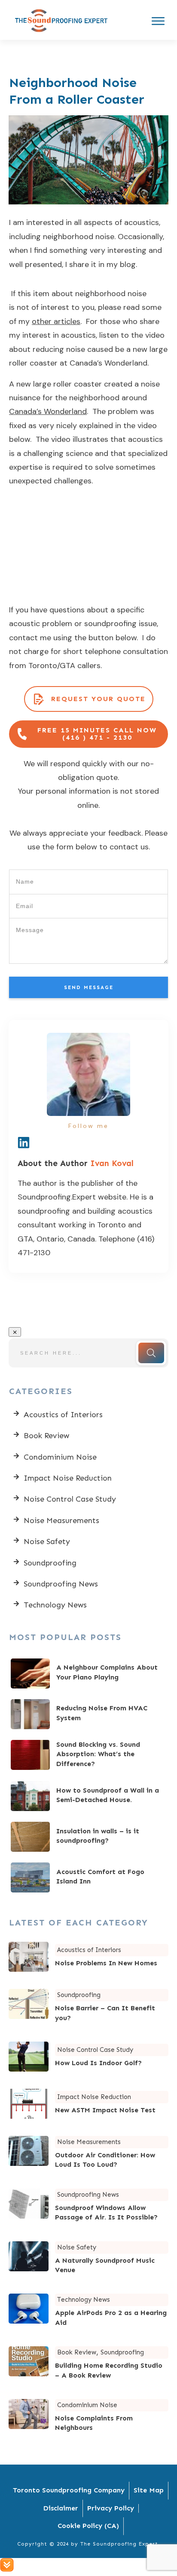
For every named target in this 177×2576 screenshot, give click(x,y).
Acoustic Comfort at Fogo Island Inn (88, 1877)
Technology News (55, 1605)
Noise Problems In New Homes (88, 1957)
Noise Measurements (61, 1520)
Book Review (46, 1436)
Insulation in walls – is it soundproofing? (88, 1837)
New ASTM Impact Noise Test (88, 2104)
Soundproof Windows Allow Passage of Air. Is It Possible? (88, 2206)
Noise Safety (47, 1541)
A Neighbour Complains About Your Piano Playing (88, 1673)
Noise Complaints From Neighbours (88, 2417)
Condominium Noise (60, 1457)
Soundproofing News (61, 1584)
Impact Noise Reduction (68, 1478)
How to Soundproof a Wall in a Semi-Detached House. (88, 1796)
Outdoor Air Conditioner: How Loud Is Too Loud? (88, 2154)
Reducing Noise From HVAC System (88, 1714)
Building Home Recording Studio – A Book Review (88, 2364)
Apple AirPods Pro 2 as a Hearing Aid (88, 2311)
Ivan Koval (112, 1163)
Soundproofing (50, 1563)
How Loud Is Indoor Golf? (88, 2057)
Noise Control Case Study (70, 1499)
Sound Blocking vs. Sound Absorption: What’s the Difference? (88, 1755)
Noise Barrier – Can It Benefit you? (88, 2007)
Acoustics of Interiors (63, 1415)
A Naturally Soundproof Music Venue (88, 2259)
